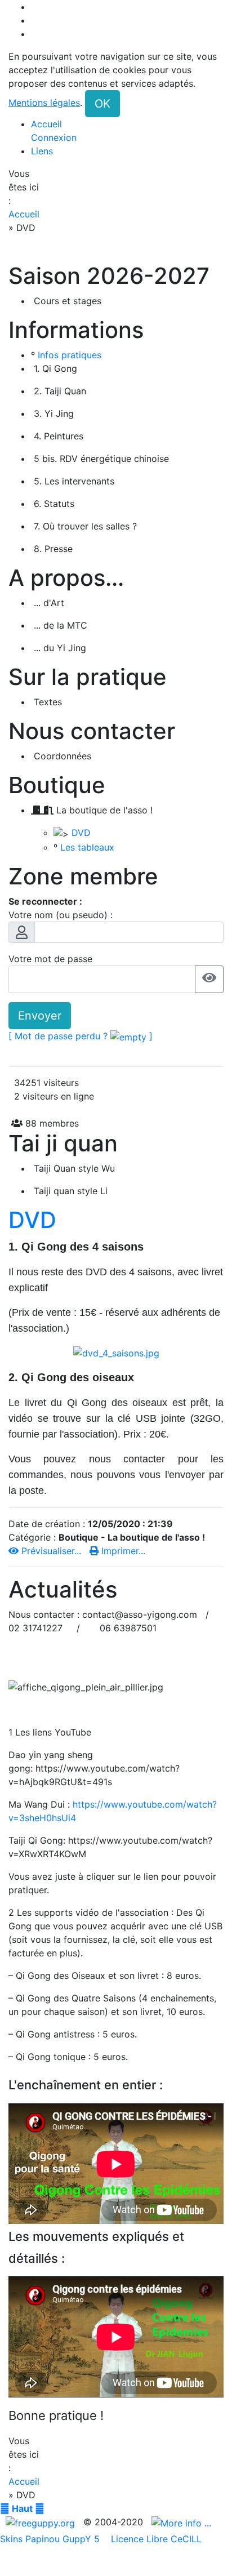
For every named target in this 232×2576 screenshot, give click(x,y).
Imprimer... (122, 1551)
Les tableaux (87, 847)
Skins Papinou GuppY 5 (53, 2539)
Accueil (24, 214)
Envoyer (40, 1016)
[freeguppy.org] (42, 2522)
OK (102, 104)
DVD (81, 833)
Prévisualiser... (51, 1551)
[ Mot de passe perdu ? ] (81, 1036)
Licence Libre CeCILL (155, 2539)
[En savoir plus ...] (183, 2522)
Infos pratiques (70, 355)
